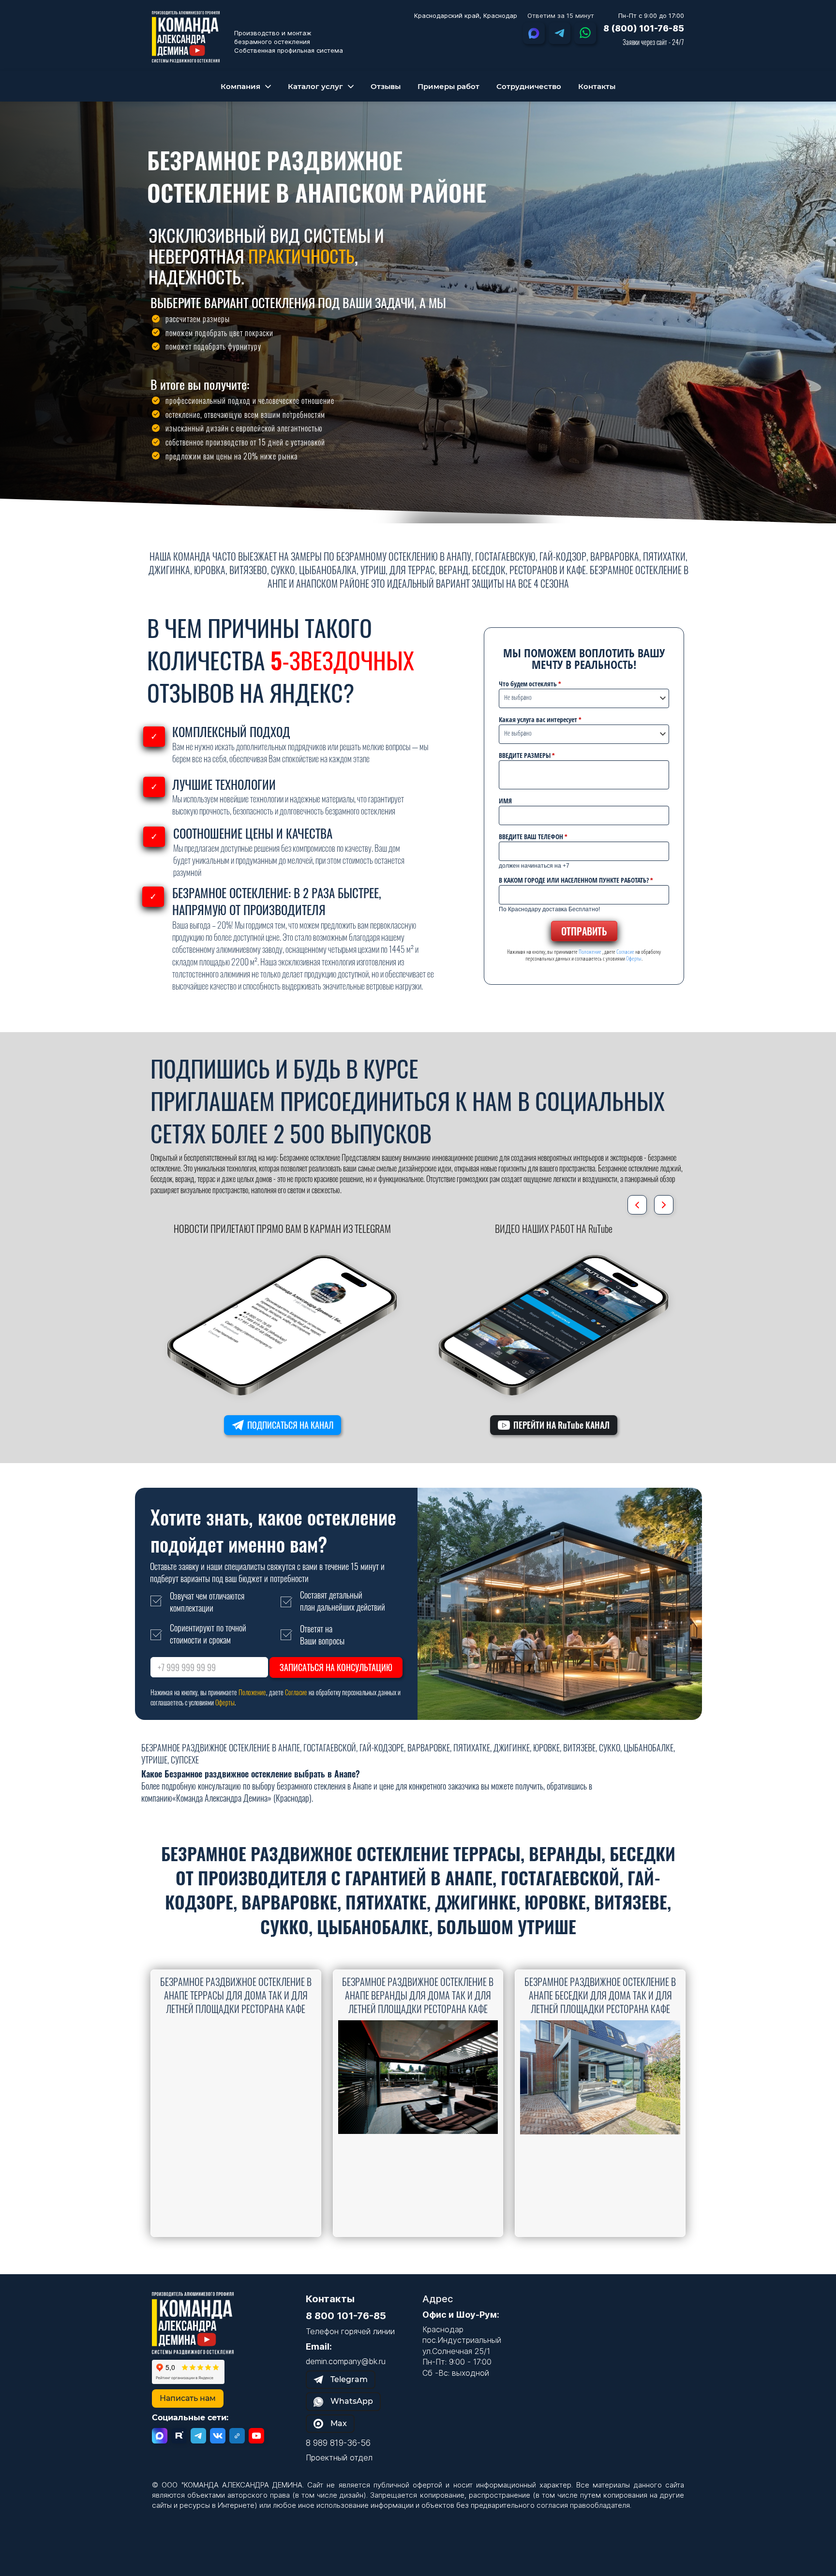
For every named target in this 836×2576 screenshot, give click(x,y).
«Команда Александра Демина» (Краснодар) (242, 1798)
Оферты (634, 958)
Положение (590, 952)
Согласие (625, 952)
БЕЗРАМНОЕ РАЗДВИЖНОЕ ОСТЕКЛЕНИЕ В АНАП (275, 176)
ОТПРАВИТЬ (584, 931)
